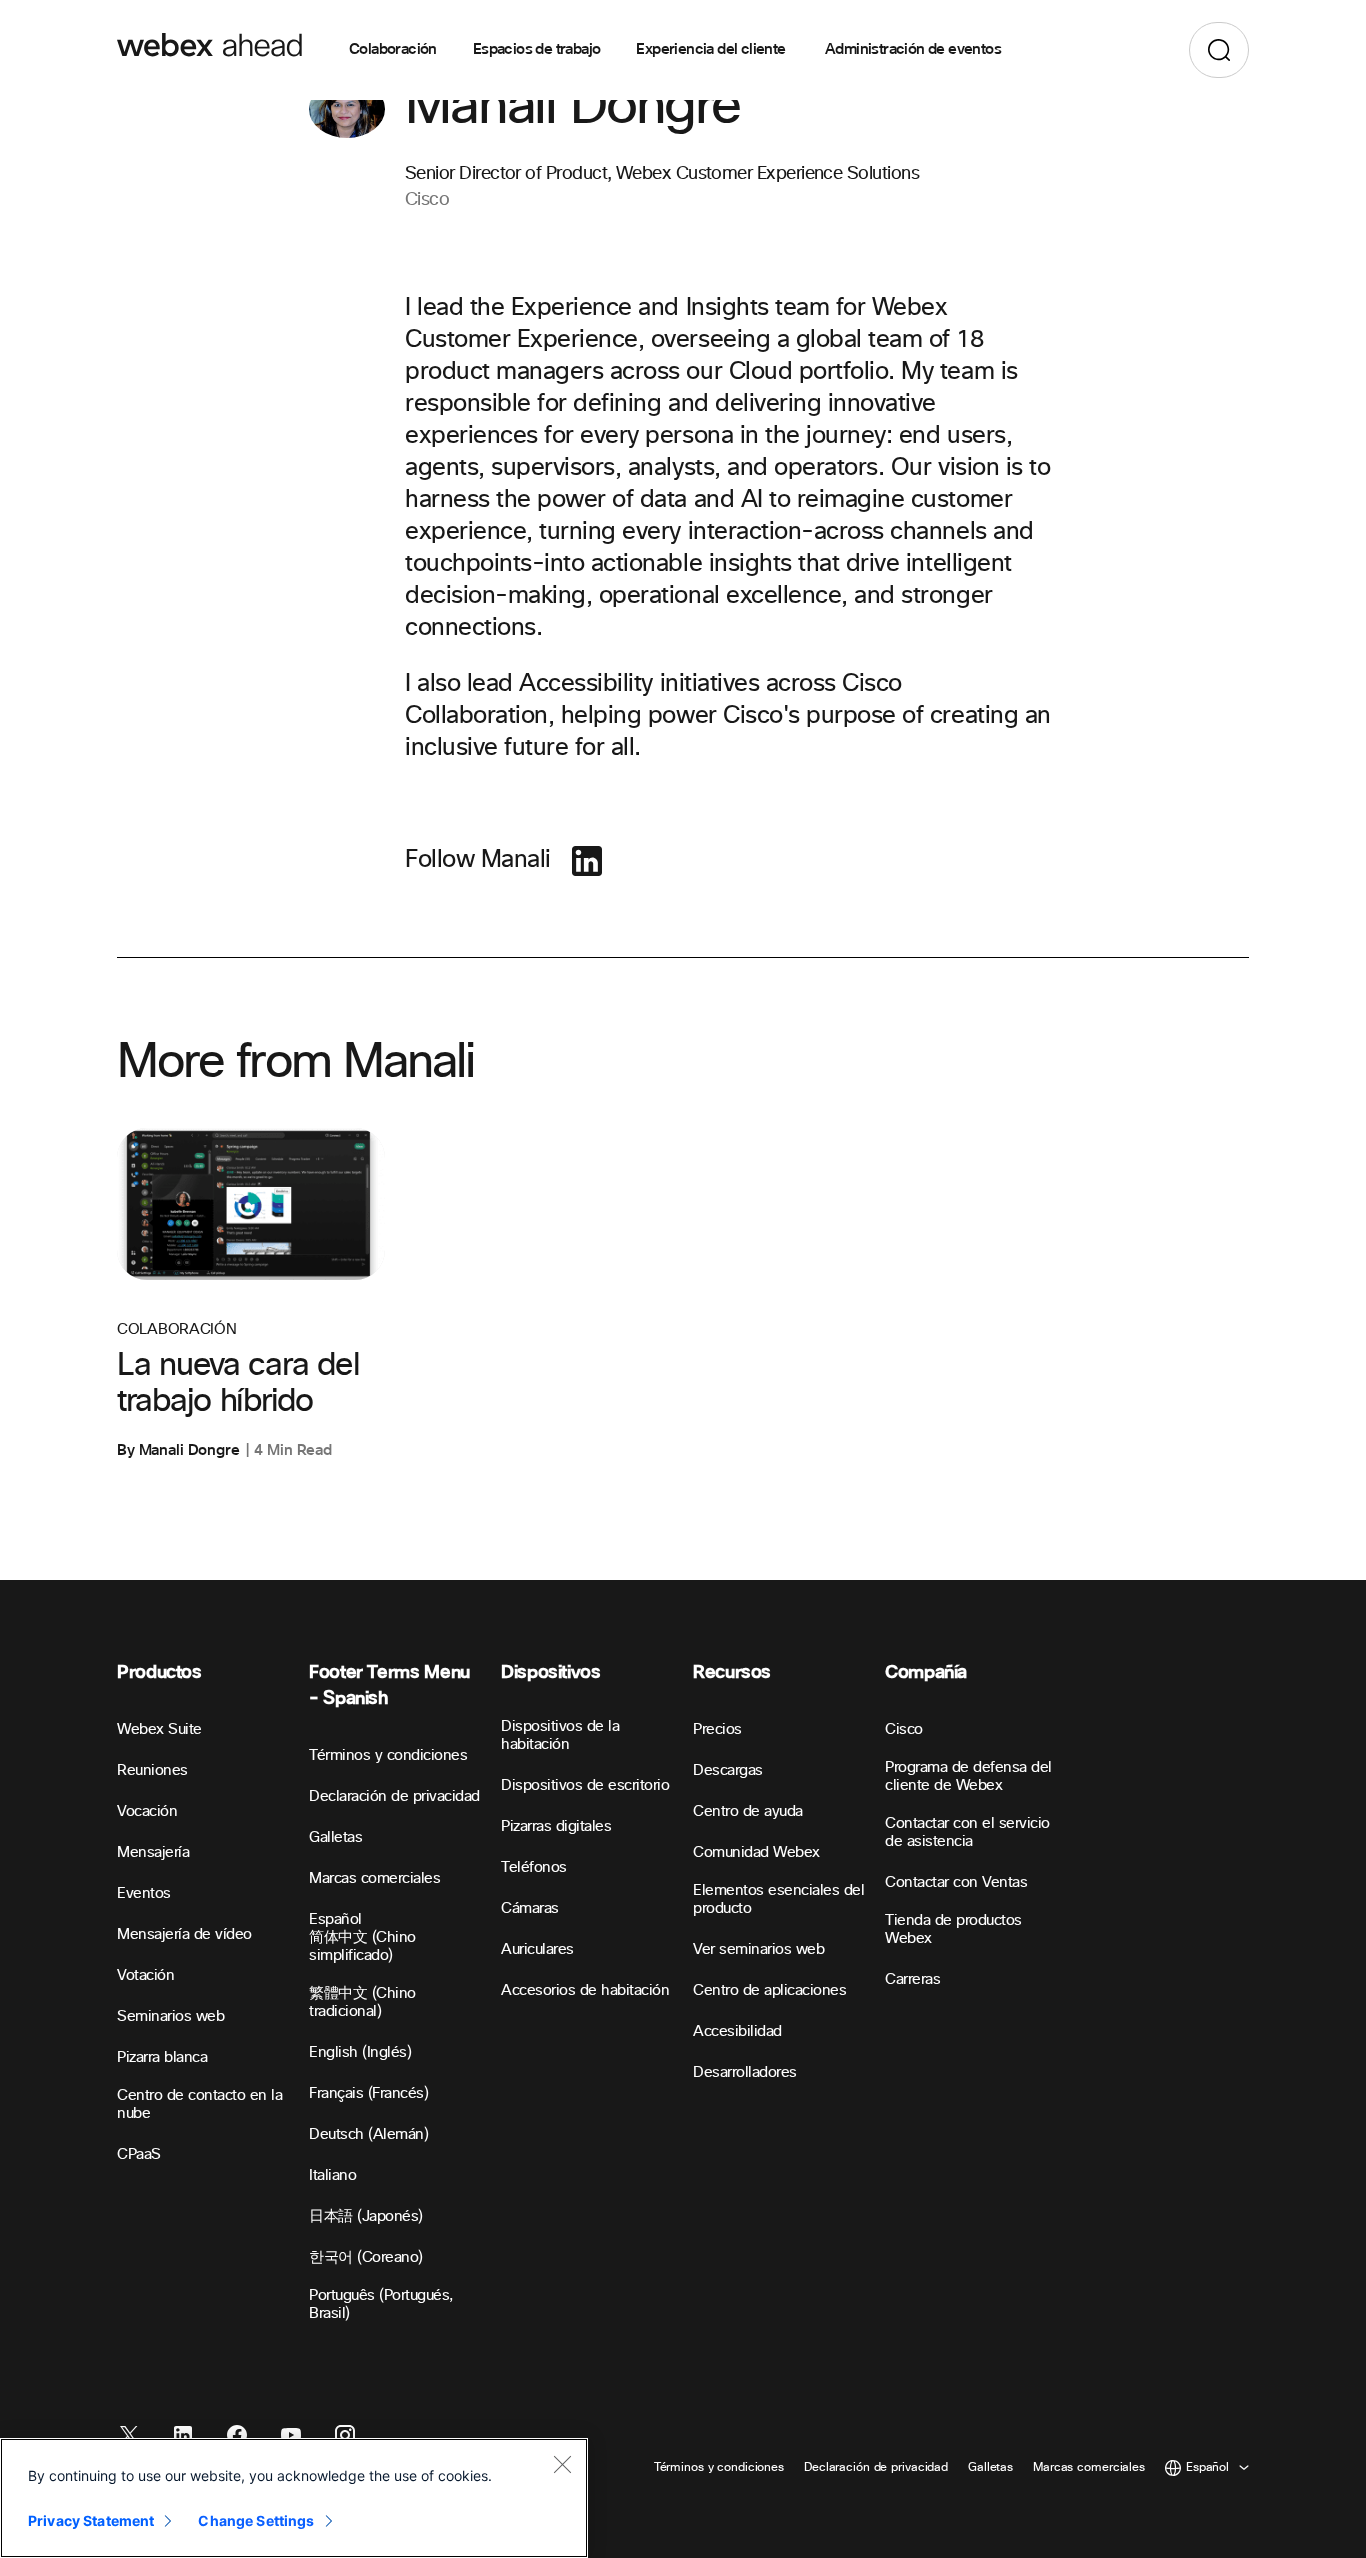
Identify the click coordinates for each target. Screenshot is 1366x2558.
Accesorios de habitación (585, 1990)
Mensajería (153, 1852)
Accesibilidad (737, 2031)
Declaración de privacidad (394, 1796)
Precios (717, 1729)
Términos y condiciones (388, 1755)
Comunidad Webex (756, 1852)
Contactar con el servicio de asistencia (967, 1832)
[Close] (562, 2464)
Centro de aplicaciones (769, 1990)
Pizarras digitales (556, 1826)
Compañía (926, 1672)
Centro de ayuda (748, 1811)
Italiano (332, 2175)
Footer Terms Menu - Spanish (389, 1685)
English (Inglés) (360, 2052)
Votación (145, 1975)
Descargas (728, 1770)
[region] (294, 2498)
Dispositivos (551, 1672)
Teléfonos (534, 1867)
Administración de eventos (913, 50)
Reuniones (152, 1770)
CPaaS (139, 2154)
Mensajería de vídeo (184, 1934)
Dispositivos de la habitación (560, 1735)
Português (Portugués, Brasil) (381, 2304)
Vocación (147, 1811)
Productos (159, 1672)
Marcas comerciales (374, 1878)
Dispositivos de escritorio (585, 1785)
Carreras (912, 1979)
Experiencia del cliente (712, 50)
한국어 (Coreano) (366, 2257)
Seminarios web (170, 2016)
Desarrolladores (745, 2072)
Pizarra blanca (162, 2057)
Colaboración (393, 50)
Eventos (144, 1893)
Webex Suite (159, 1729)
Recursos (732, 1672)
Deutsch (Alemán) (368, 2134)
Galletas (335, 1837)
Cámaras (530, 1908)
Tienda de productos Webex (953, 1929)
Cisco (904, 1729)
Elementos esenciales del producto (778, 1899)
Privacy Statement (91, 2520)
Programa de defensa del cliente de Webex (968, 1776)
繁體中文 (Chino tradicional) (362, 2002)
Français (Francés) (368, 2093)
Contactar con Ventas (956, 1882)
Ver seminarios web (758, 1949)
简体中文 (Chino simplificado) (362, 1946)
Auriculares (537, 1949)
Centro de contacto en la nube (199, 2104)
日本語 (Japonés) (366, 2216)
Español (335, 1919)
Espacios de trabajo (537, 50)
